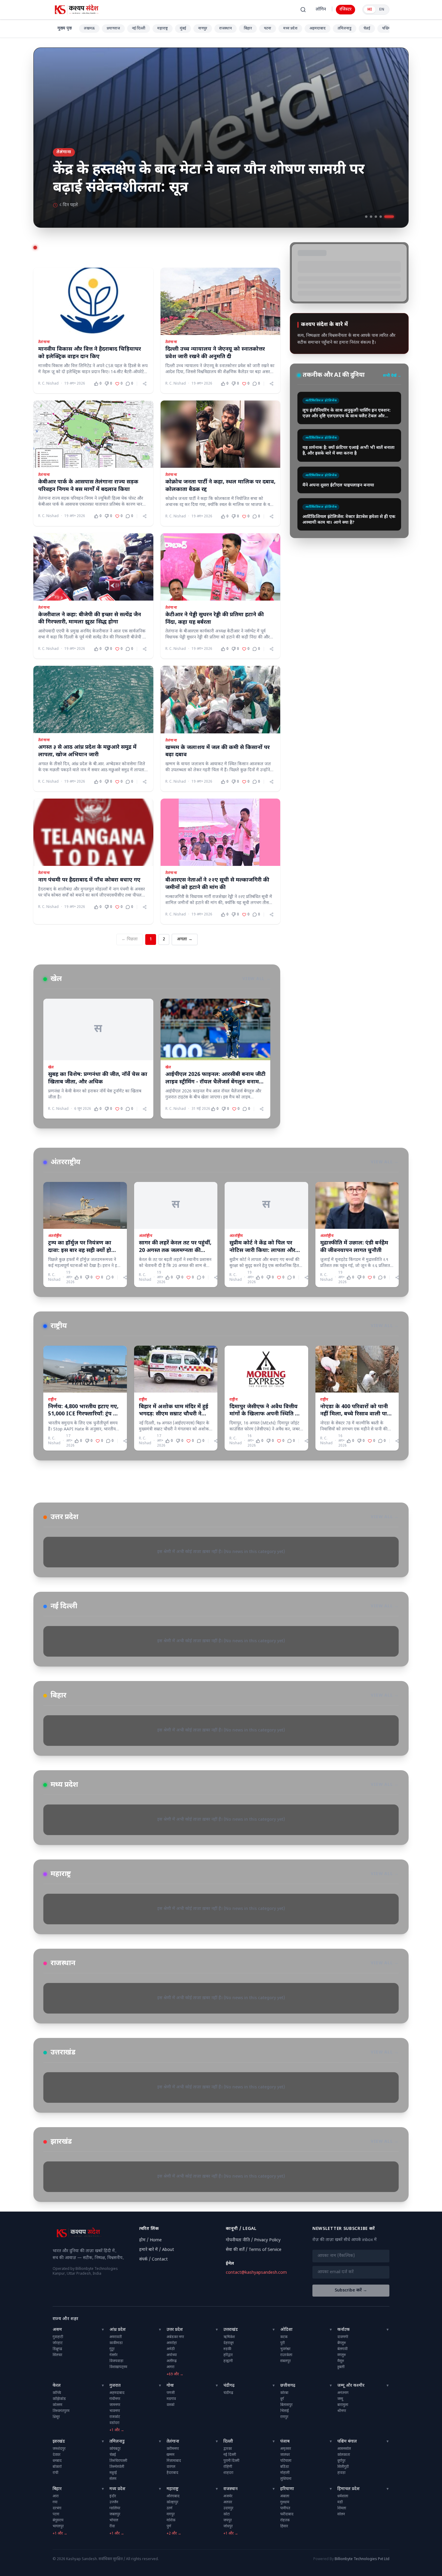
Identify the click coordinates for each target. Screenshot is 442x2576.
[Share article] (145, 384)
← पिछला (130, 939)
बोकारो (57, 2467)
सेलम (113, 2479)
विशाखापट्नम (118, 2367)
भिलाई (285, 2411)
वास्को (170, 2405)
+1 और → (117, 2430)
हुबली (341, 2367)
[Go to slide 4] (388, 217)
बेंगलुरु (342, 2343)
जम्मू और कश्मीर (351, 2386)
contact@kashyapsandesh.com (256, 2273)
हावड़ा (341, 2473)
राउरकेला (286, 2355)
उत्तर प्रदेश (175, 2330)
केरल (57, 2386)
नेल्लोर (114, 2355)
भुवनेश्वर (285, 2349)
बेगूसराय (58, 2520)
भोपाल (114, 2520)
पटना (268, 29)
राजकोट (115, 2417)
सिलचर (57, 2355)
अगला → (185, 939)
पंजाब (285, 2442)
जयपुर (228, 2520)
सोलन (341, 2514)
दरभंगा (57, 2508)
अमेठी (171, 2349)
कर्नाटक (344, 2330)
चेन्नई (367, 29)
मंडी (340, 2502)
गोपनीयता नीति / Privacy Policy (253, 2240)
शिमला (342, 2508)
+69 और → (175, 2374)
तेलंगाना (173, 2442)
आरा (56, 2496)
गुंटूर (112, 2349)
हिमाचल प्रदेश (348, 2489)
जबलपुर (115, 2514)
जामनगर (115, 2405)
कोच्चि (57, 2393)
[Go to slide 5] (393, 217)
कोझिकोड (59, 2399)
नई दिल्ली (139, 29)
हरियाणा (287, 2489)
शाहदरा (228, 2473)
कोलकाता (344, 2455)
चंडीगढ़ (229, 2386)
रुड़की (227, 2349)
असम (57, 2330)
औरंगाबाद (173, 2496)
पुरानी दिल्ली (231, 2461)
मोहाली (285, 2473)
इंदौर (113, 2496)
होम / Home (150, 2240)
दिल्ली (228, 2442)
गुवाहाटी (58, 2337)
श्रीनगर (342, 2411)
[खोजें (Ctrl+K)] (303, 10)
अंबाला (285, 2496)
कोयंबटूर (115, 2449)
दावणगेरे (343, 2337)
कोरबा (284, 2393)
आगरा (170, 2367)
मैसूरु (341, 2361)
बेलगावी (342, 2349)
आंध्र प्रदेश (118, 2330)
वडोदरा (114, 2423)
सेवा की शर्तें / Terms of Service (254, 2250)
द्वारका (228, 2449)
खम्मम (170, 2455)
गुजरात (115, 2386)
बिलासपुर (286, 2405)
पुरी (282, 2343)
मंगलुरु (342, 2355)
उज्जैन (114, 2502)
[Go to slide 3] (383, 217)
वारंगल (171, 2467)
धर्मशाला (343, 2496)
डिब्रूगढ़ (57, 2349)
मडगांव (171, 2399)
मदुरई (113, 2473)
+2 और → (174, 2534)
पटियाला (286, 2461)
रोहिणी (228, 2467)
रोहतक (285, 2520)
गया (55, 2502)
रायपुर (284, 2417)
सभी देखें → (392, 376)
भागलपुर (58, 2526)
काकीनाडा (116, 2343)
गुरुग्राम (285, 2502)
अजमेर (228, 2496)
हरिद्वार (228, 2355)
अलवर (228, 2502)
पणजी (171, 2393)
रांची (55, 2473)
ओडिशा (286, 2330)
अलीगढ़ (172, 2361)
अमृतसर (286, 2449)
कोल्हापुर (172, 2502)
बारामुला (343, 2405)
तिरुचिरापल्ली (118, 2461)
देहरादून (229, 2343)
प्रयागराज (113, 29)
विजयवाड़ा (116, 2361)
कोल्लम (57, 2405)
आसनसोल (344, 2449)
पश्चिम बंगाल (347, 2442)
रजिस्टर (345, 9)
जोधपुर (228, 2526)
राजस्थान (226, 29)
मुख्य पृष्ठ (65, 28)
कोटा (227, 2514)
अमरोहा (172, 2343)
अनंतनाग (343, 2393)
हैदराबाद (172, 2473)
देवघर (57, 2455)
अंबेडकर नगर (175, 2337)
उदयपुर (228, 2508)
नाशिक (171, 2520)
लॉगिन (321, 9)
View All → (256, 979)
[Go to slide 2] (378, 217)
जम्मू (340, 2399)
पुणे (169, 2526)
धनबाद (57, 2461)
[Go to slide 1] (370, 217)
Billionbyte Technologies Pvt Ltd (362, 2559)
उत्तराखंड (231, 2330)
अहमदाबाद (318, 29)
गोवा (170, 2386)
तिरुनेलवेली (117, 2467)
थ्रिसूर (56, 2417)
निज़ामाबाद (174, 2461)
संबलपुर (285, 2361)
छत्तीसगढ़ (288, 2386)
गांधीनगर (115, 2399)
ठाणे (169, 2508)
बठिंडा (285, 2467)
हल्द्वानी (228, 2361)
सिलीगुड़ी (343, 2467)
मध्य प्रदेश (290, 29)
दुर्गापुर (341, 2461)
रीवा (112, 2526)
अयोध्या (172, 2355)
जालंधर (285, 2455)
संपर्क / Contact (153, 2259)
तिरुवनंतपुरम (61, 2411)
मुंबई (183, 29)
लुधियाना (286, 2479)
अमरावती (116, 2337)
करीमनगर (173, 2449)
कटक (284, 2337)
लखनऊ (89, 29)
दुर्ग (282, 2399)
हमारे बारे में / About (157, 2250)
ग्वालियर (115, 2508)
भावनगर (115, 2411)
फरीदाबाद (287, 2514)
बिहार (248, 29)
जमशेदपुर (59, 2449)
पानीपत (285, 2508)
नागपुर (203, 29)
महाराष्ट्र (163, 29)
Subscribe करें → (351, 2290)
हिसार (284, 2526)
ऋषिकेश (229, 2337)
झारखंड (59, 2442)
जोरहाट (58, 2343)
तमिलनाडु (345, 29)
